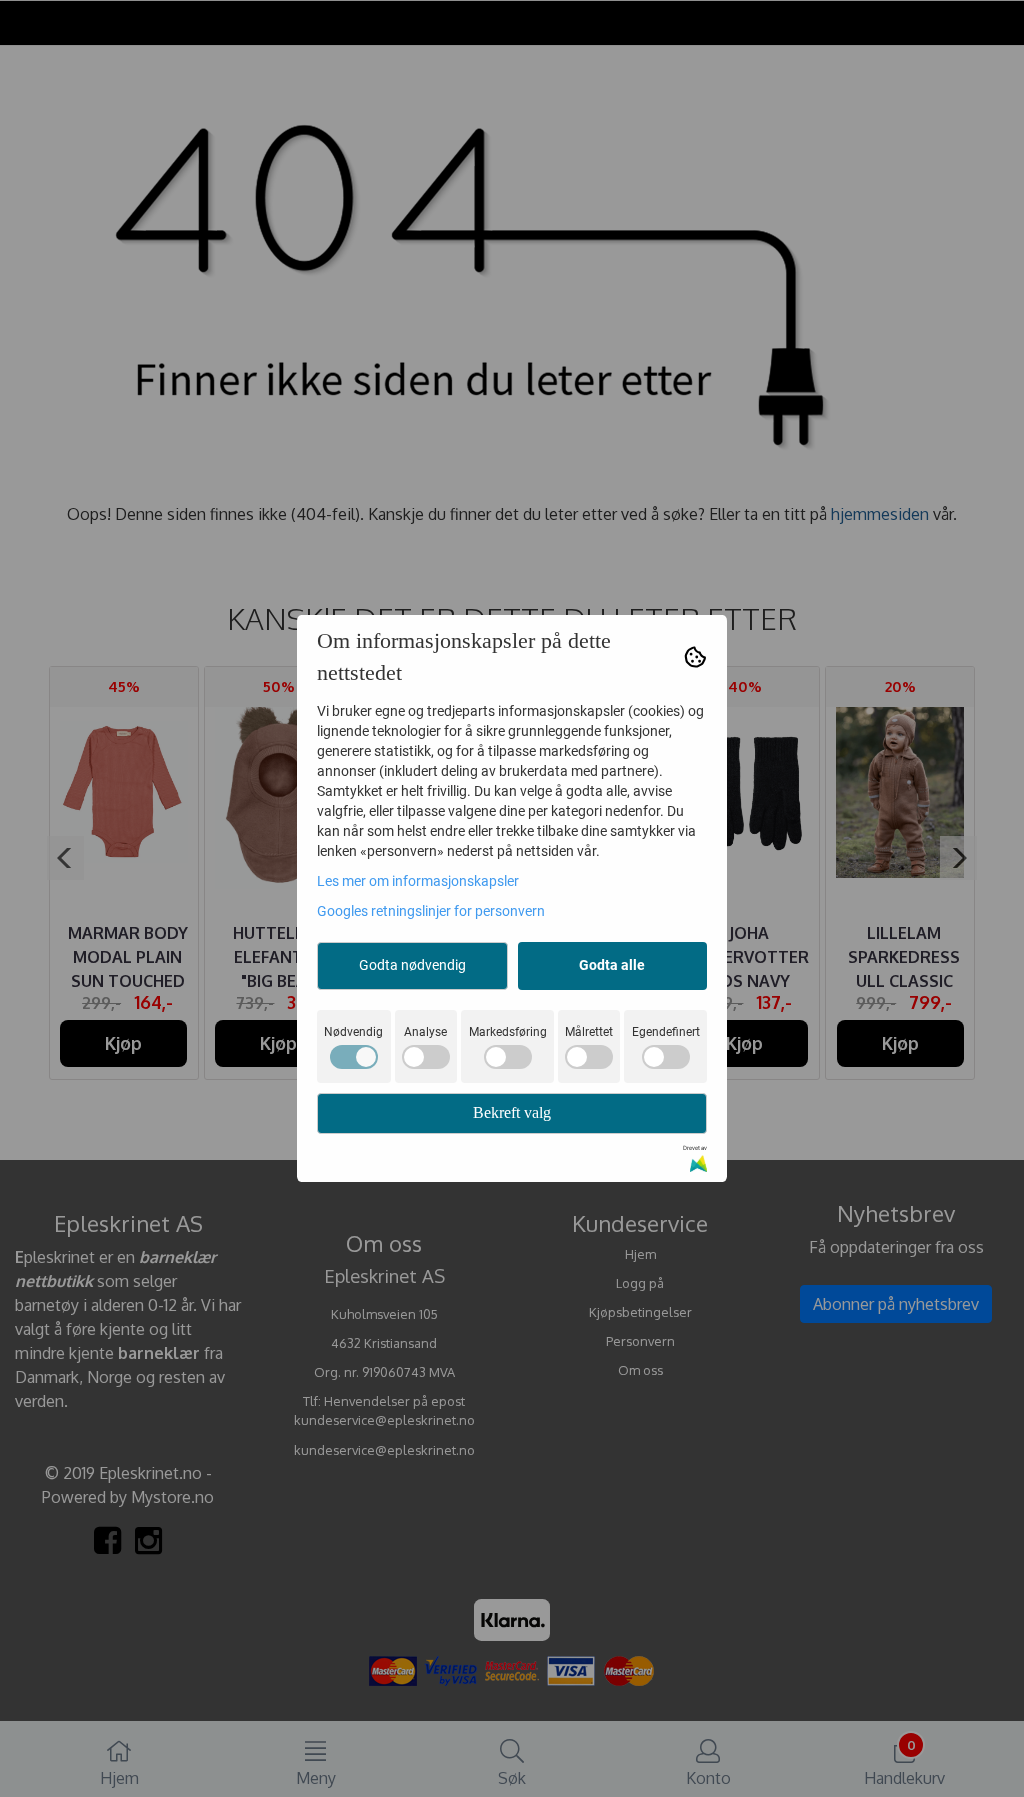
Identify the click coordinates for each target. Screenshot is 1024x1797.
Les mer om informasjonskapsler (418, 881)
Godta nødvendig (412, 965)
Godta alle (612, 965)
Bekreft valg (512, 1112)
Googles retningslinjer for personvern (431, 911)
